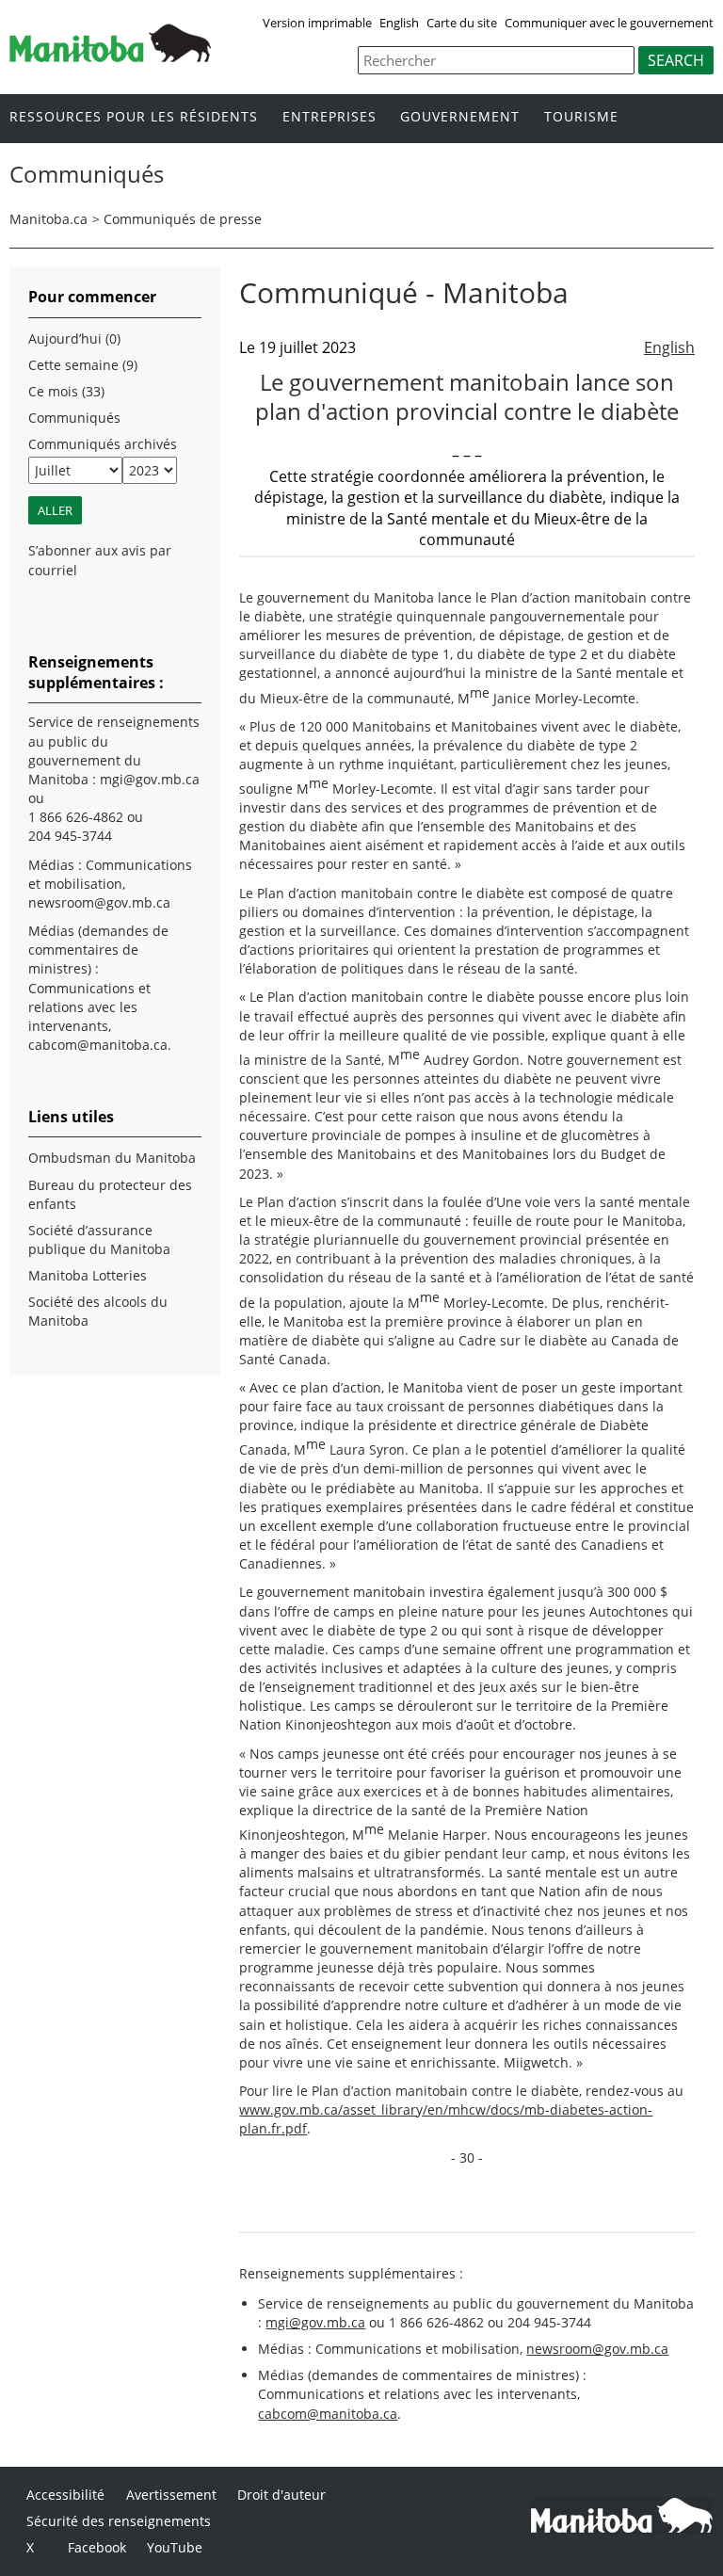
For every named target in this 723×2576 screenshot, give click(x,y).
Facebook (97, 2547)
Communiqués (74, 418)
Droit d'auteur (281, 2495)
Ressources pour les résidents (134, 117)
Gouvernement (460, 117)
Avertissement (171, 2495)
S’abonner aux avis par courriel (100, 560)
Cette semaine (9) (83, 365)
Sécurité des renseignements (119, 2521)
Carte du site (462, 23)
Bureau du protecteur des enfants (110, 1194)
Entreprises (329, 117)
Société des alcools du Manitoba (98, 1311)
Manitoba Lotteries (88, 1275)
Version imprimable (317, 23)
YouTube (175, 2547)
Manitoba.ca (48, 219)
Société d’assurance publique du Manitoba (99, 1240)
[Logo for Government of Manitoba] (110, 56)
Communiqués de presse (183, 219)
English (399, 23)
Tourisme (581, 117)
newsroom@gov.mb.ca (597, 2349)
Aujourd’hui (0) (74, 338)
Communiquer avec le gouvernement (609, 23)
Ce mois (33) (66, 391)
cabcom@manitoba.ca (328, 2414)
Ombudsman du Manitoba (112, 1158)
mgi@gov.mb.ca (315, 2322)
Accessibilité (65, 2495)
